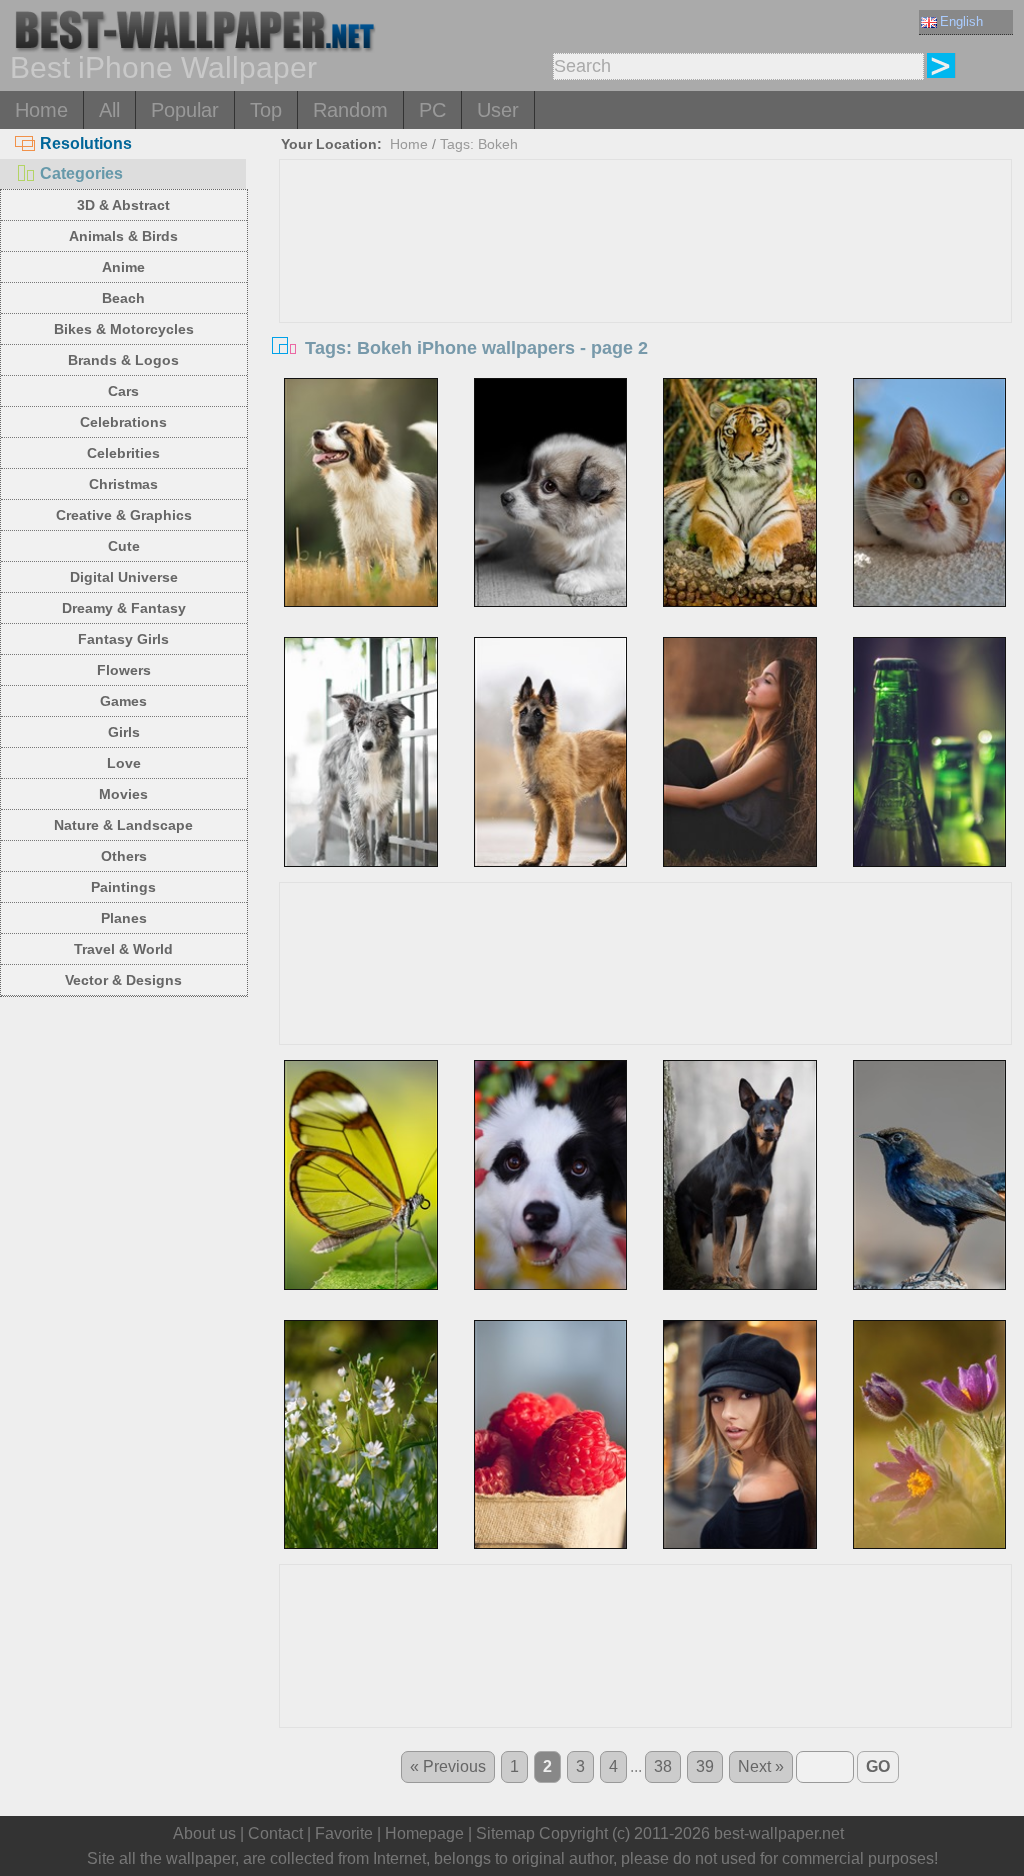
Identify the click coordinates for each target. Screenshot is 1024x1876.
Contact (275, 1833)
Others (124, 856)
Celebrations (123, 422)
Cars (123, 391)
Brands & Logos (123, 360)
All (109, 110)
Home (41, 110)
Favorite (344, 1833)
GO (878, 1766)
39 (705, 1766)
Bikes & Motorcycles (124, 329)
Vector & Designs (123, 980)
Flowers (124, 670)
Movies (123, 794)
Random (350, 110)
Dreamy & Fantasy (124, 608)
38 (663, 1766)
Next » (761, 1766)
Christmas (123, 484)
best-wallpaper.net (779, 1833)
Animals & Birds (123, 236)
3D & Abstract (123, 205)
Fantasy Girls (123, 639)
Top (266, 110)
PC (432, 110)
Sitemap (505, 1833)
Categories (81, 173)
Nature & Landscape (123, 825)
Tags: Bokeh (479, 144)
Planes (124, 918)
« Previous (448, 1766)
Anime (123, 267)
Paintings (123, 887)
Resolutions (86, 143)
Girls (124, 732)
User (498, 110)
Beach (123, 298)
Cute (124, 546)
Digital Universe (124, 577)
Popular (185, 110)
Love (124, 763)
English (961, 21)
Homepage (424, 1833)
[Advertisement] (645, 310)
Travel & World (123, 949)
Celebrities (123, 453)
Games (123, 701)
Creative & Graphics (124, 515)
